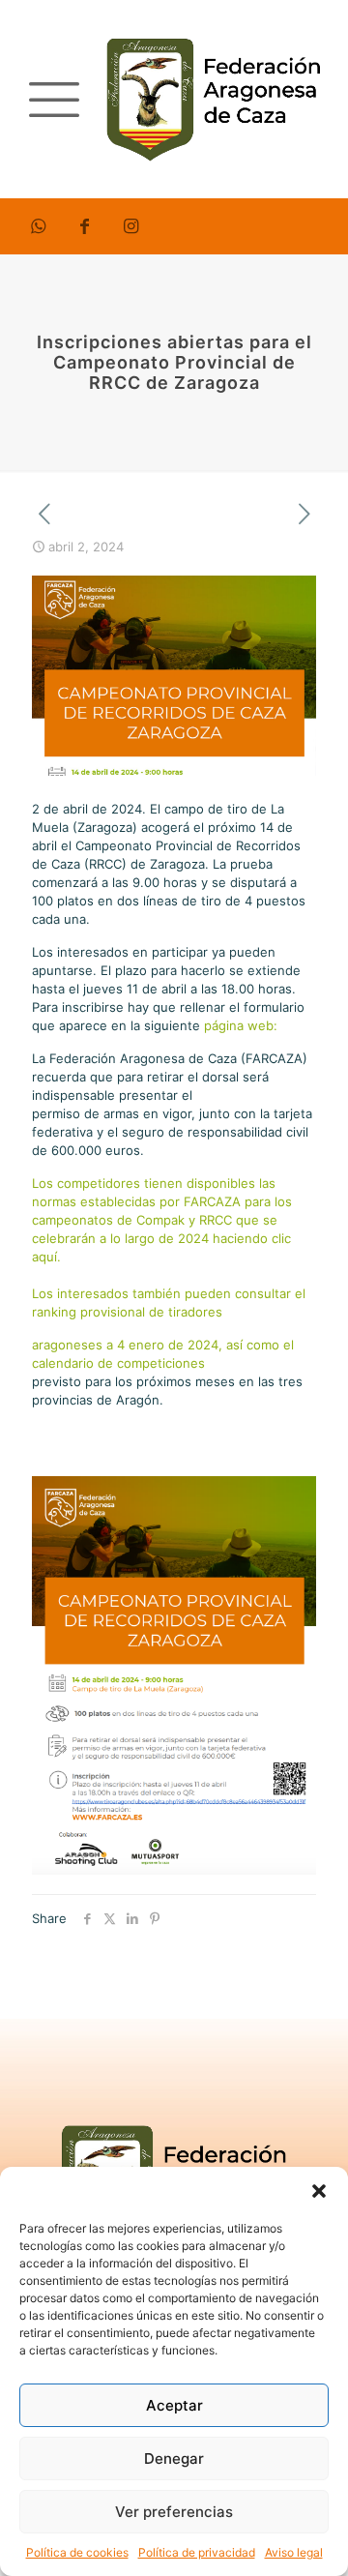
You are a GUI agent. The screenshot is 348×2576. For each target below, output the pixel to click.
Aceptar (174, 2405)
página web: (243, 1025)
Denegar (174, 2458)
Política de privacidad (197, 2552)
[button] (319, 2191)
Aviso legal (294, 2552)
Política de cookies (77, 2552)
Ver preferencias (174, 2512)
